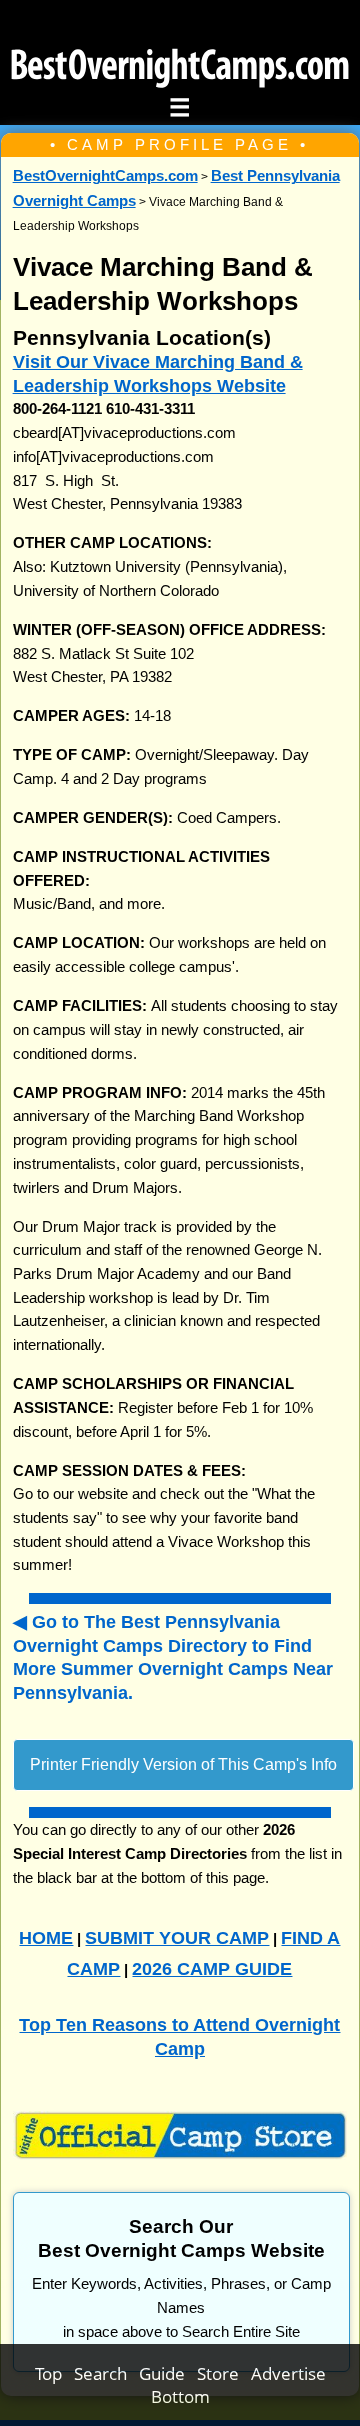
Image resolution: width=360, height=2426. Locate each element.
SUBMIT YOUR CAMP (177, 1937)
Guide (168, 2373)
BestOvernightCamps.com (105, 176)
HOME (46, 1937)
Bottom (180, 2396)
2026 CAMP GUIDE (212, 1968)
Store (224, 2373)
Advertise (288, 2373)
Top (54, 2373)
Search (106, 2373)
